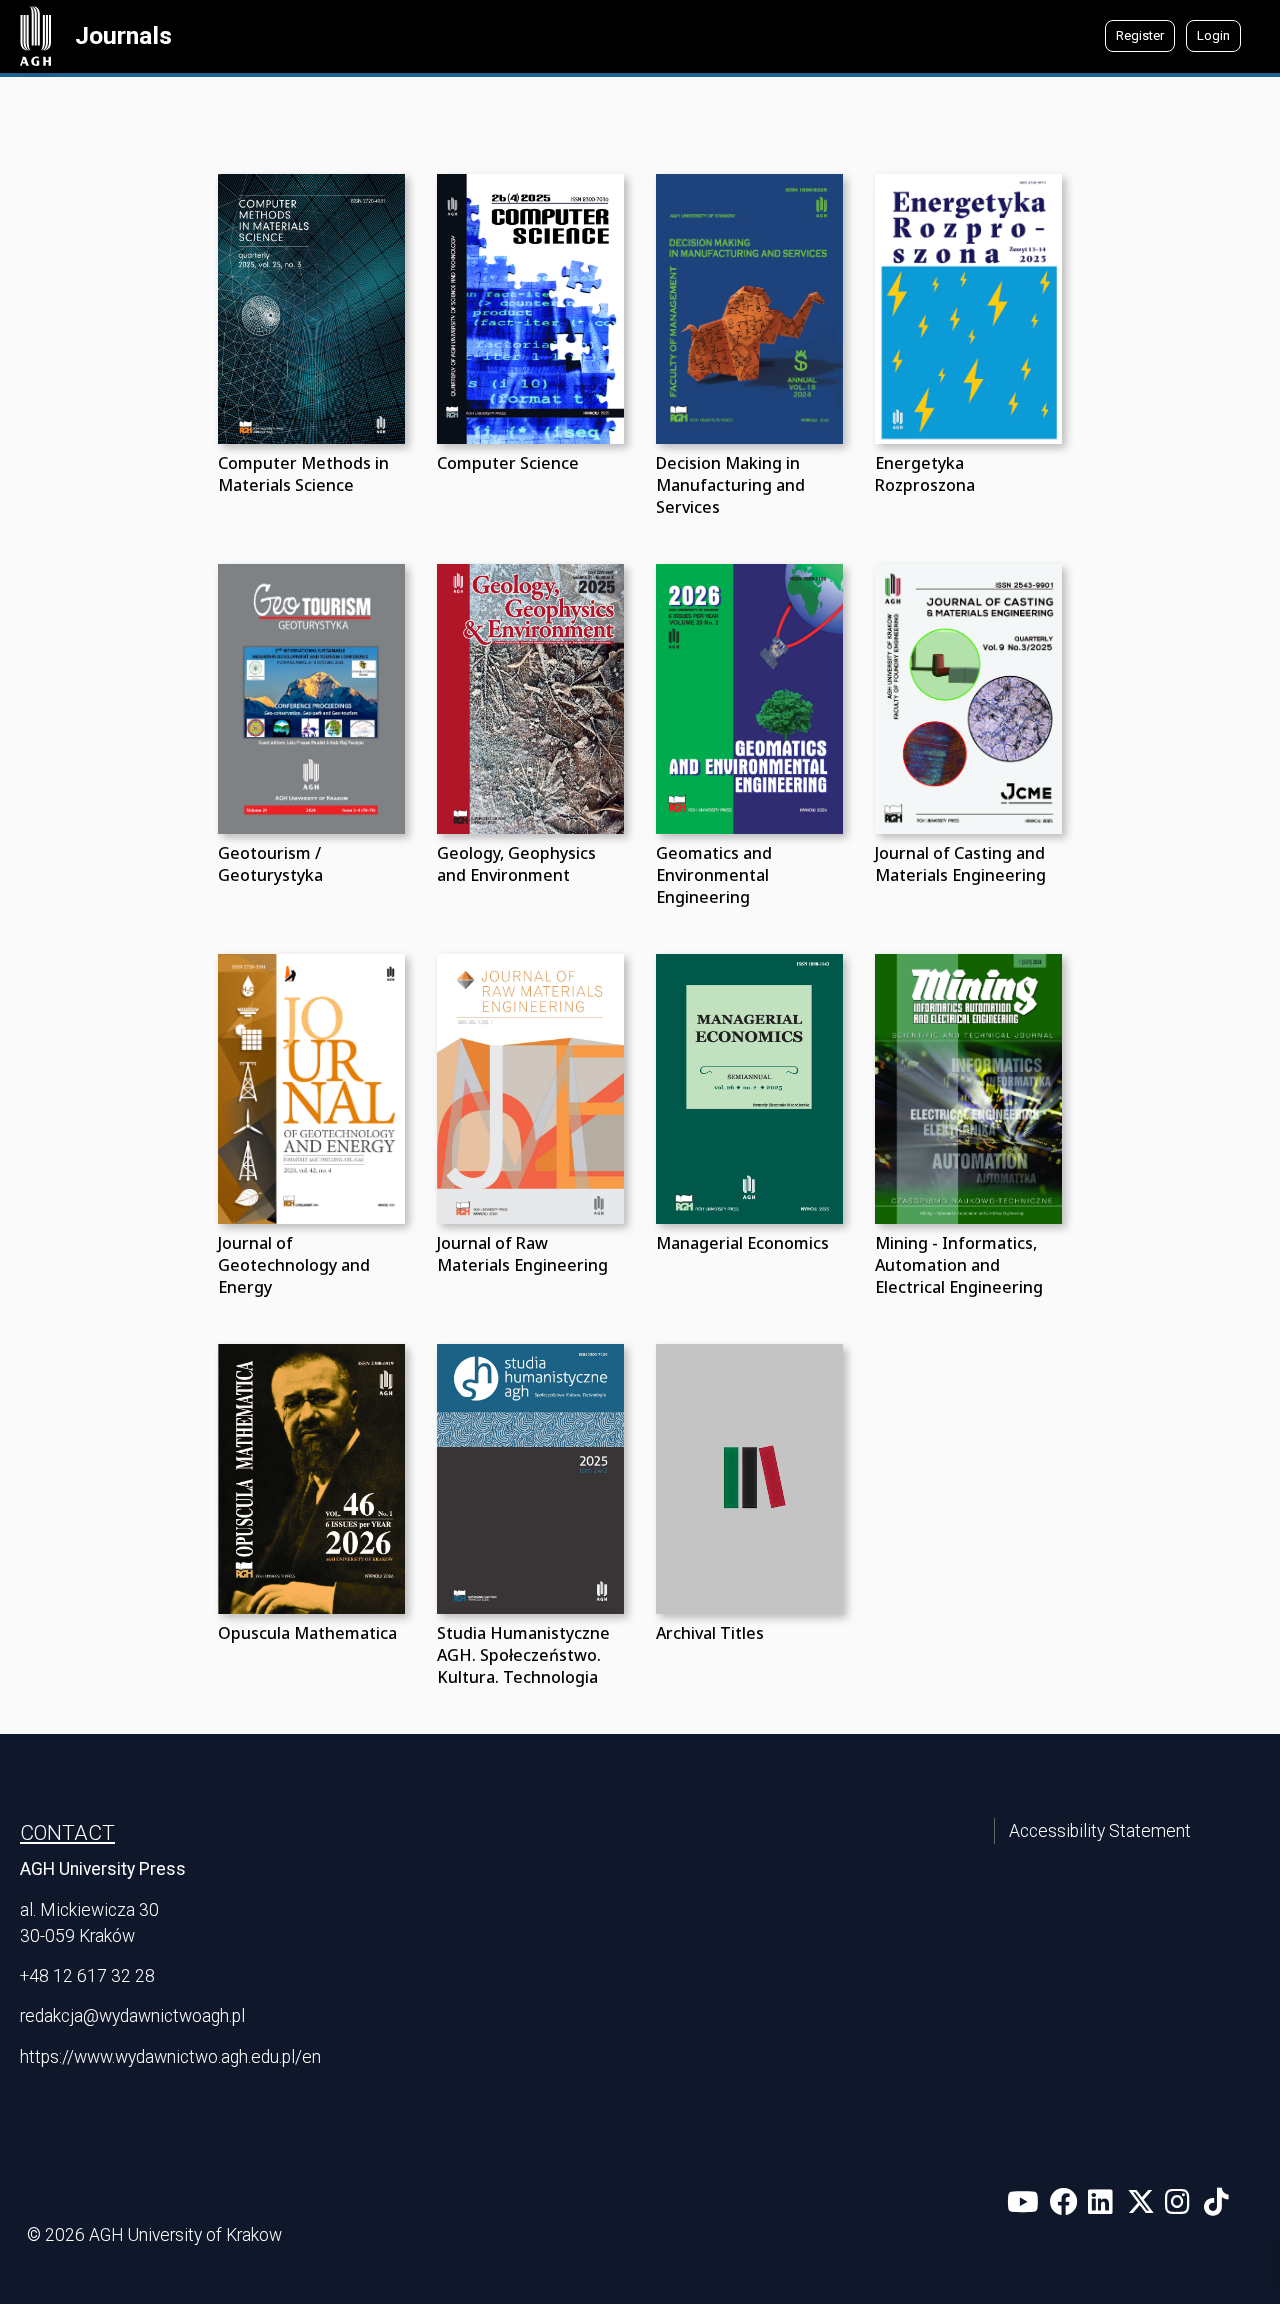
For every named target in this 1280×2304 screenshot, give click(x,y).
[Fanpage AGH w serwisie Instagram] (1182, 2202)
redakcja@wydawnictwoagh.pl (132, 2016)
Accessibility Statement (1100, 1831)
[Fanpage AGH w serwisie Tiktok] (1218, 2202)
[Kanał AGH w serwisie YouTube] (1026, 2202)
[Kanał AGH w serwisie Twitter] (1144, 2202)
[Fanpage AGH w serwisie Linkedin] (1105, 2202)
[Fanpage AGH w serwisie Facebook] (1067, 2202)
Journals (123, 35)
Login (1213, 35)
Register (1140, 35)
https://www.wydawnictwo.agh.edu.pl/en (170, 2057)
